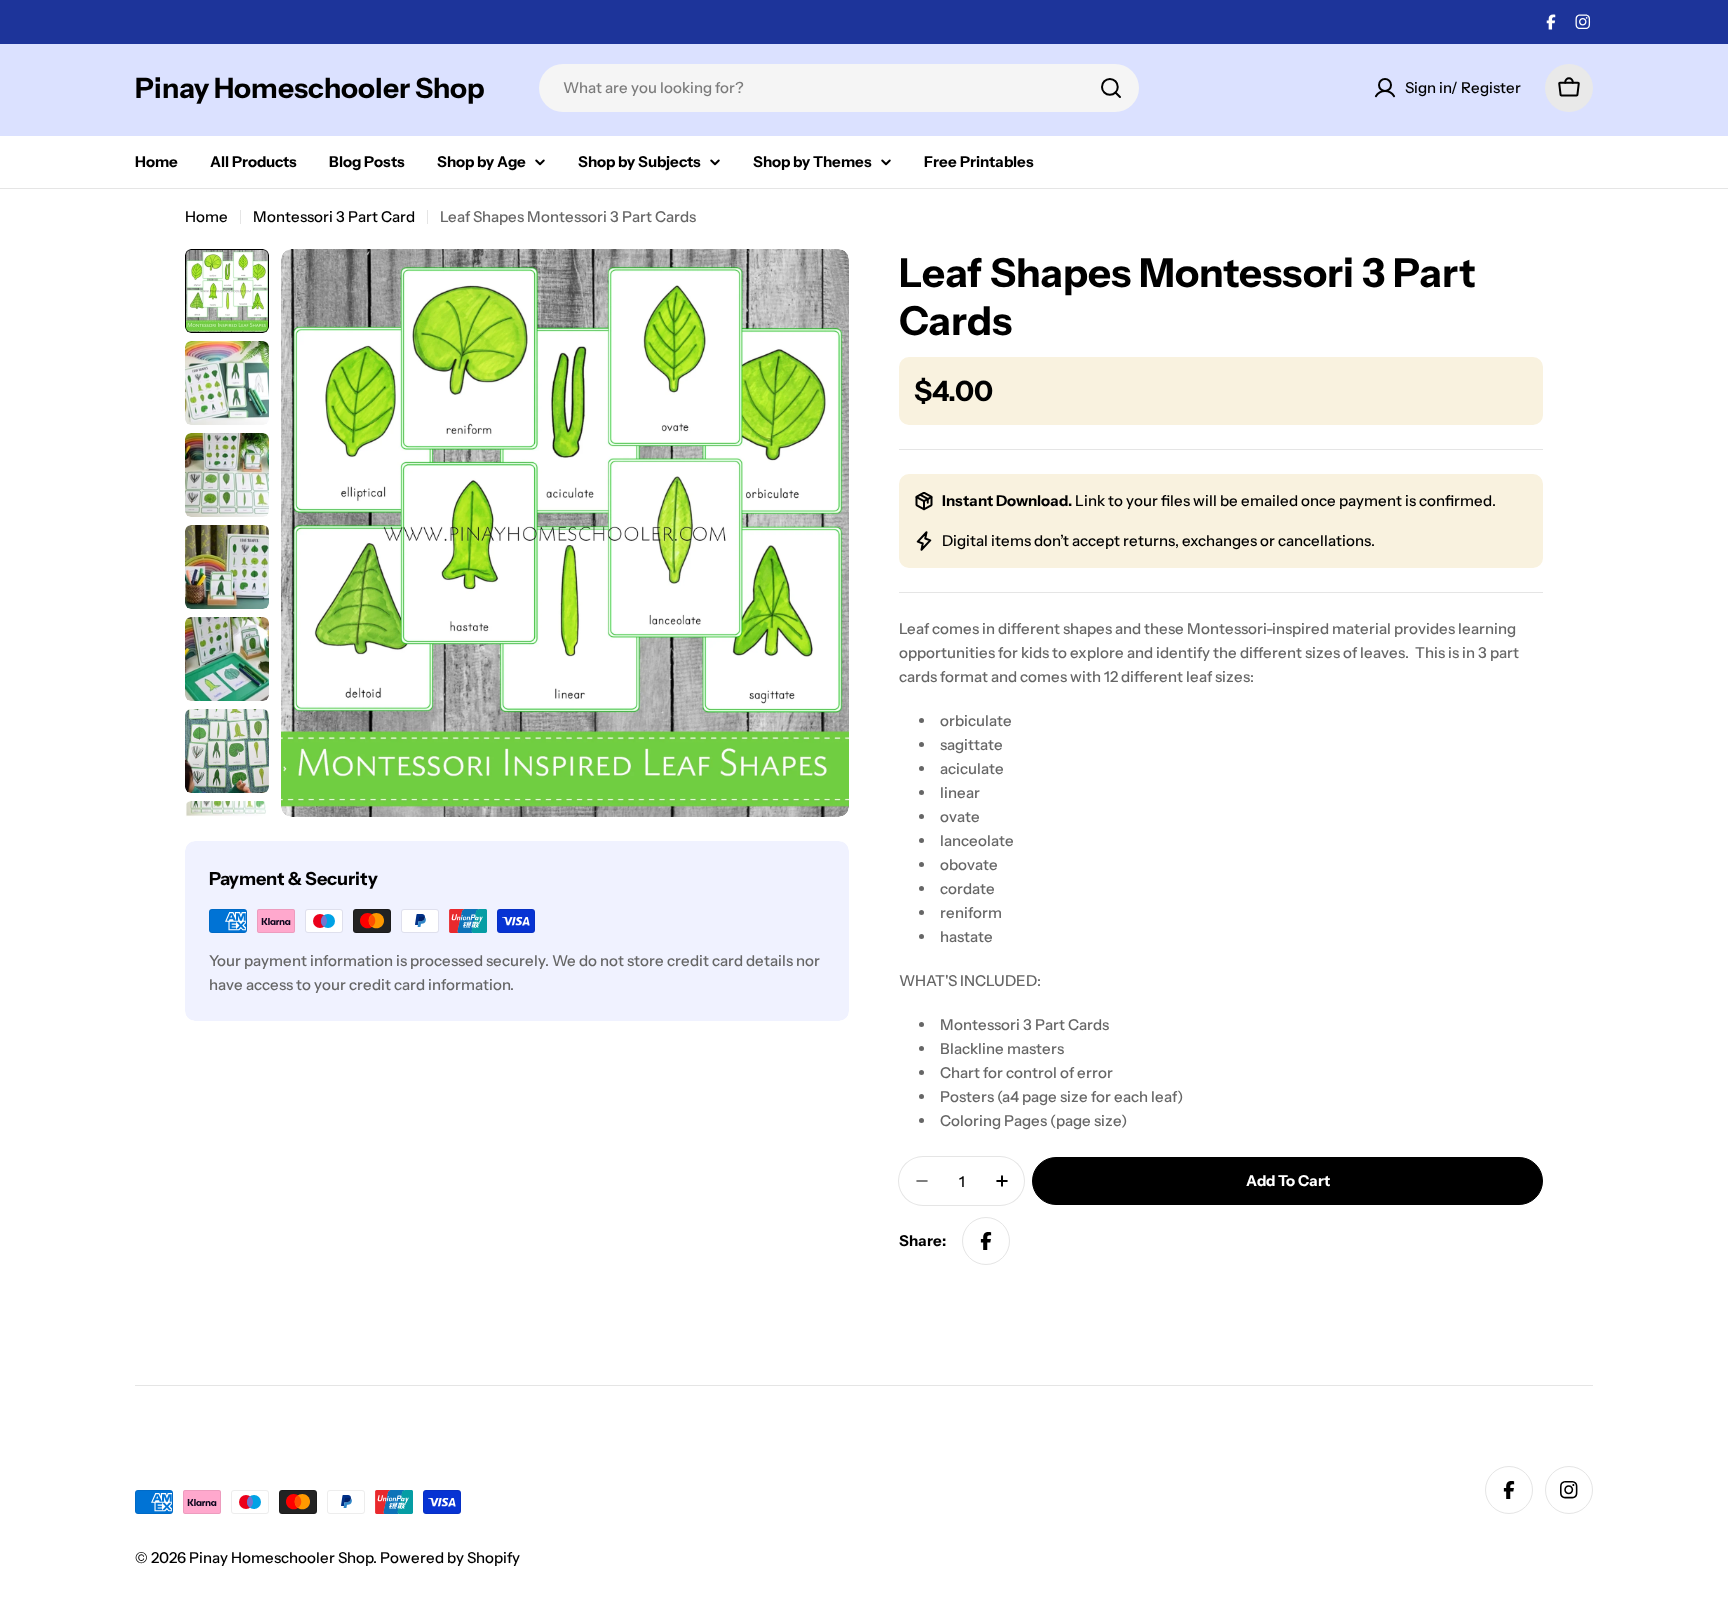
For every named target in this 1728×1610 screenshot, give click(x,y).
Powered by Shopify (450, 1557)
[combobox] (839, 88)
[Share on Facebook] (986, 1241)
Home (206, 216)
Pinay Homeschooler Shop (310, 88)
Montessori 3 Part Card (334, 216)
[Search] (1111, 88)
